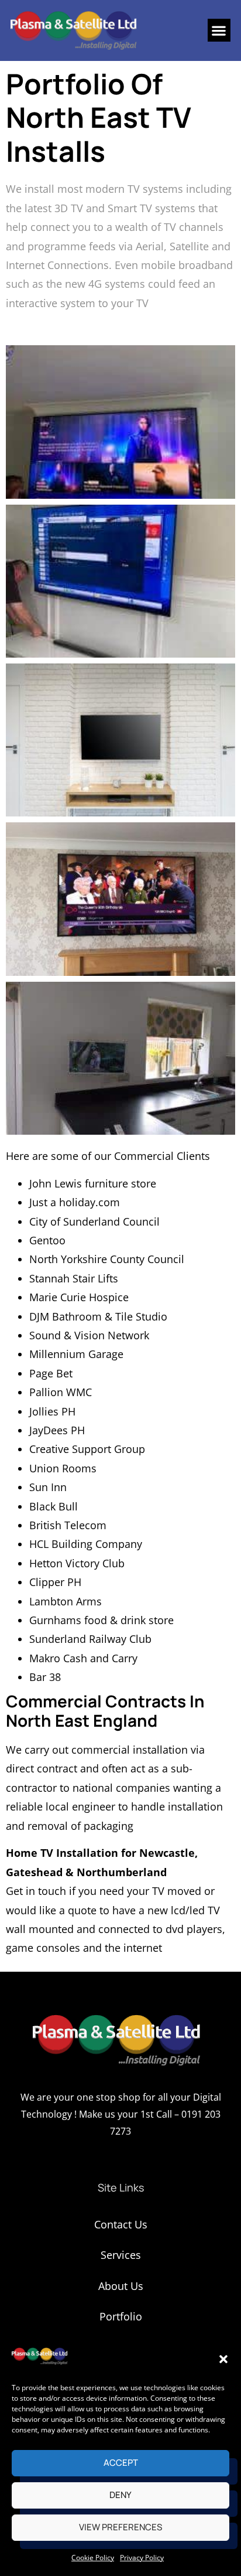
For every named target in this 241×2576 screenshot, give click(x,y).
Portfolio (121, 2316)
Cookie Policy (93, 2558)
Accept (121, 2463)
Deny (120, 2495)
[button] (223, 2359)
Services (121, 2255)
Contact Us (121, 2224)
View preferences (120, 2527)
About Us (121, 2286)
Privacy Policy (142, 2558)
